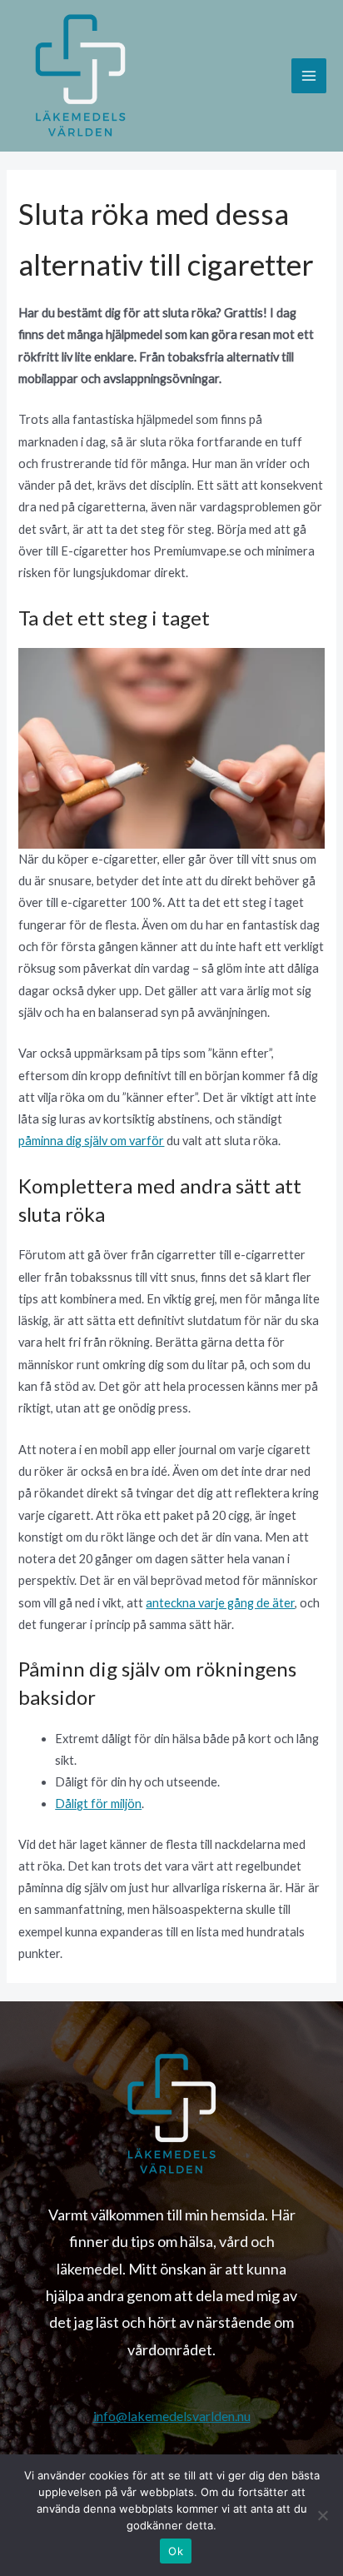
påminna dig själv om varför (91, 1141)
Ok (176, 2551)
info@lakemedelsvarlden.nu (172, 2416)
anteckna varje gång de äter (220, 1603)
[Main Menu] (309, 76)
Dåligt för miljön (98, 1804)
